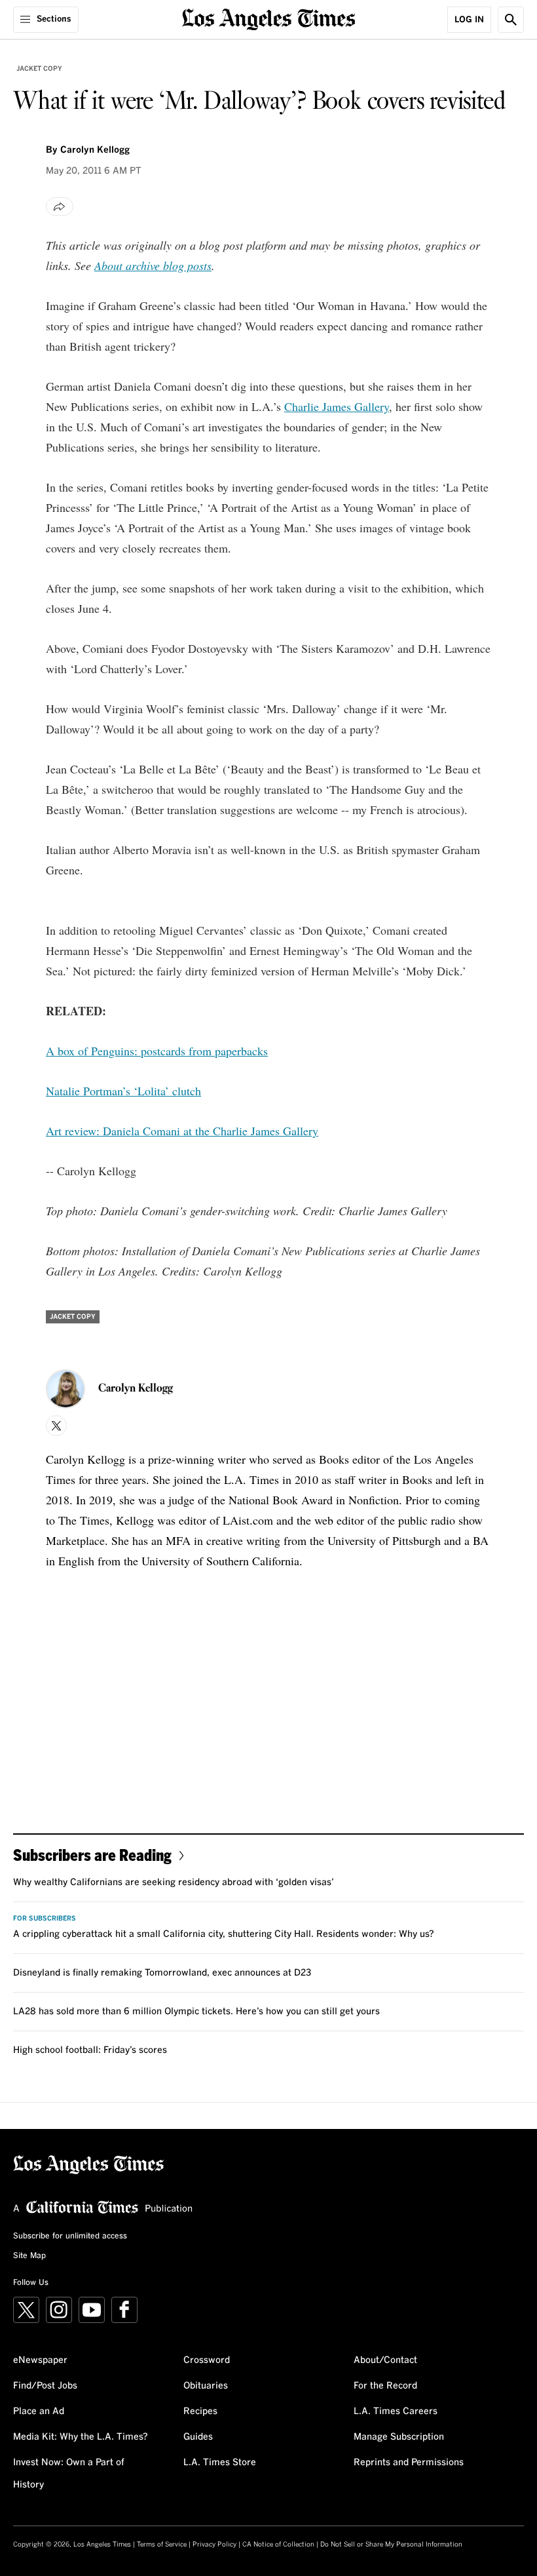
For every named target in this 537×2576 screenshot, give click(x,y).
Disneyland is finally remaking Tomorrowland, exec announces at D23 (162, 1973)
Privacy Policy (214, 2545)
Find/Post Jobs (45, 2386)
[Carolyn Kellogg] (65, 1389)
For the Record (385, 2386)
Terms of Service (162, 2545)
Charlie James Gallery (337, 406)
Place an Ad (39, 2411)
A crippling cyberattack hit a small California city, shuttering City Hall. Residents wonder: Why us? (224, 1934)
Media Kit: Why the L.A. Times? (81, 2437)
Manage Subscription (399, 2437)
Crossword (207, 2360)
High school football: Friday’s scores (90, 2050)
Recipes (200, 2411)
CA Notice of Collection (278, 2545)
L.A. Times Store (220, 2463)
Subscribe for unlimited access (70, 2236)
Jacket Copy (39, 69)
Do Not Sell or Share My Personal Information (391, 2545)
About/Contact (385, 2360)
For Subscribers (45, 1919)
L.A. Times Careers (396, 2411)
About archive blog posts (153, 265)
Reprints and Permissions (409, 2463)
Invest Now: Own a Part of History (69, 2474)
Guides (198, 2437)
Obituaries (206, 2386)
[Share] (60, 206)
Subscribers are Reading (92, 1855)
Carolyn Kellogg (95, 150)
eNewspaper (40, 2360)
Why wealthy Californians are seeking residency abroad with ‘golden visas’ (174, 1883)
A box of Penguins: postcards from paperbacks (157, 1051)
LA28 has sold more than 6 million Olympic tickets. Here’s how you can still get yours (196, 2012)
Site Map (29, 2256)
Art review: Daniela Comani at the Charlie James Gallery (182, 1131)
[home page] (269, 18)
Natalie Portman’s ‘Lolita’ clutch (123, 1091)
